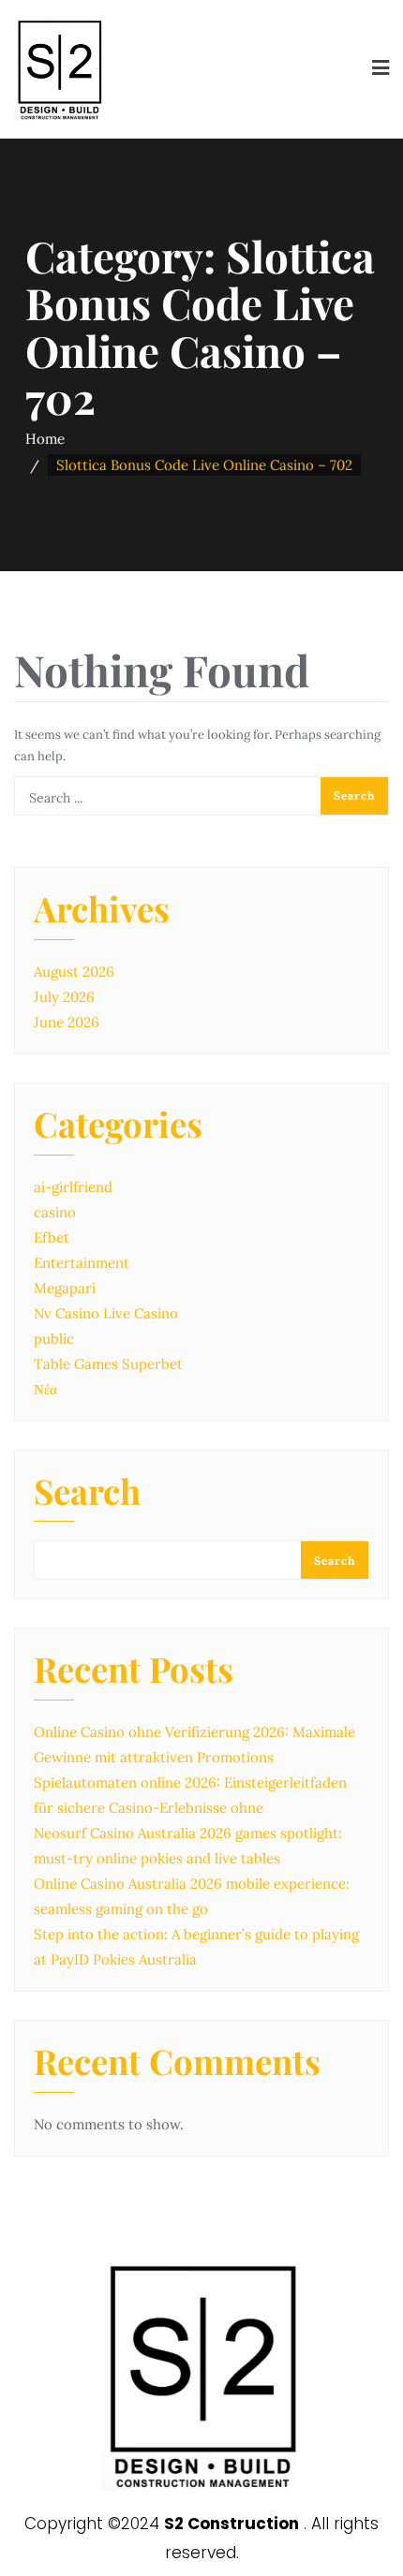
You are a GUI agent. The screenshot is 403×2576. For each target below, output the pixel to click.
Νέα (45, 1389)
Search (87, 1494)
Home (45, 439)
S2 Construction (231, 2524)
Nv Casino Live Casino (106, 1313)
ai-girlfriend (73, 1187)
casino (55, 1212)
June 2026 (67, 1022)
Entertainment (82, 1263)
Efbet (52, 1237)
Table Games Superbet (108, 1364)
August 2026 (74, 972)
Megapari (65, 1288)
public (54, 1339)
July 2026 (64, 997)
